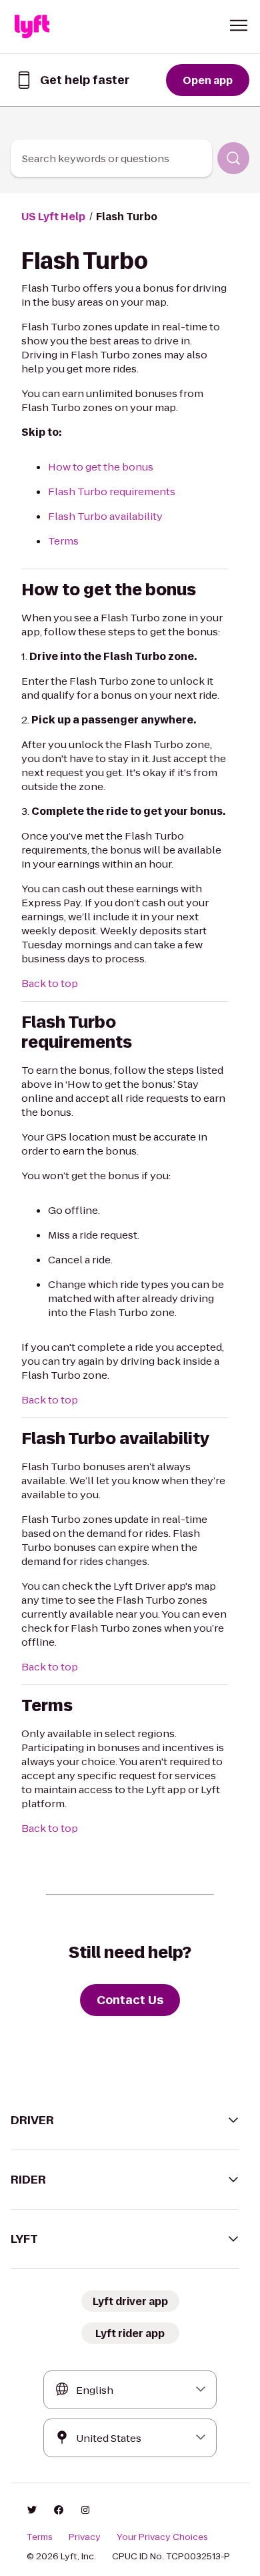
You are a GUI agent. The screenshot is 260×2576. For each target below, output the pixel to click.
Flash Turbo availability (105, 516)
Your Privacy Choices (162, 2537)
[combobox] (111, 158)
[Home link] (32, 27)
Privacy (85, 2537)
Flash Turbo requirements (112, 492)
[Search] (233, 158)
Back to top (50, 983)
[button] (239, 25)
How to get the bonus (101, 467)
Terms (63, 541)
